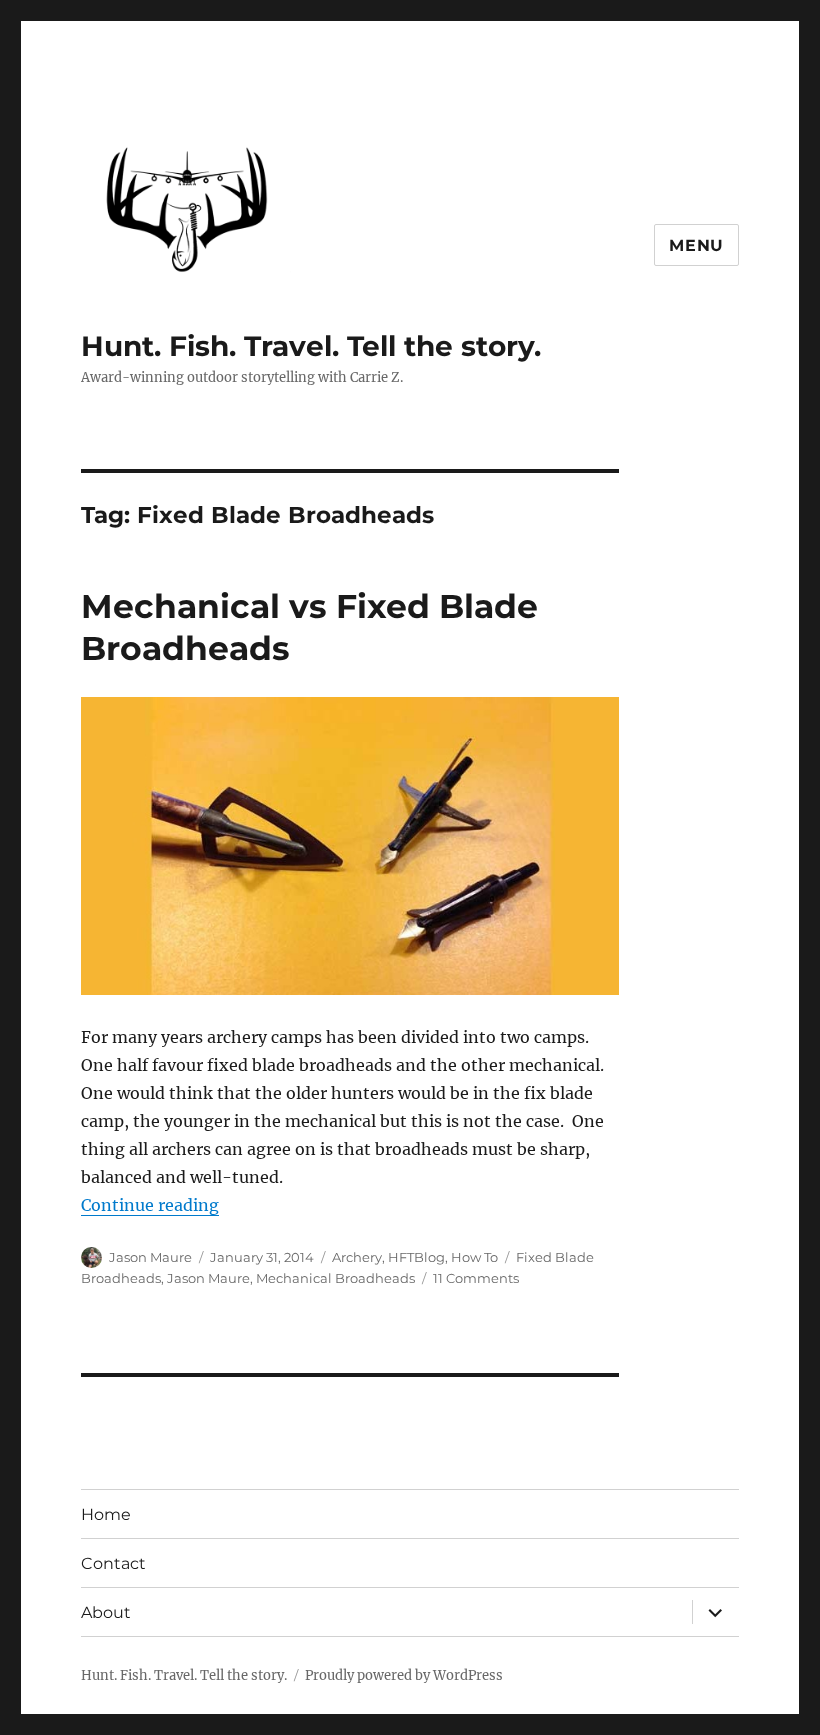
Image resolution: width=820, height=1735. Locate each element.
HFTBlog (416, 1257)
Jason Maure (150, 1257)
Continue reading (150, 1205)
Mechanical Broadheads (335, 1278)
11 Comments (476, 1278)
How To (474, 1257)
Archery (357, 1257)
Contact (113, 1563)
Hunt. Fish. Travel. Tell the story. (311, 346)
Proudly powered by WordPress (404, 1675)
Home (106, 1514)
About (106, 1612)
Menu (696, 245)
